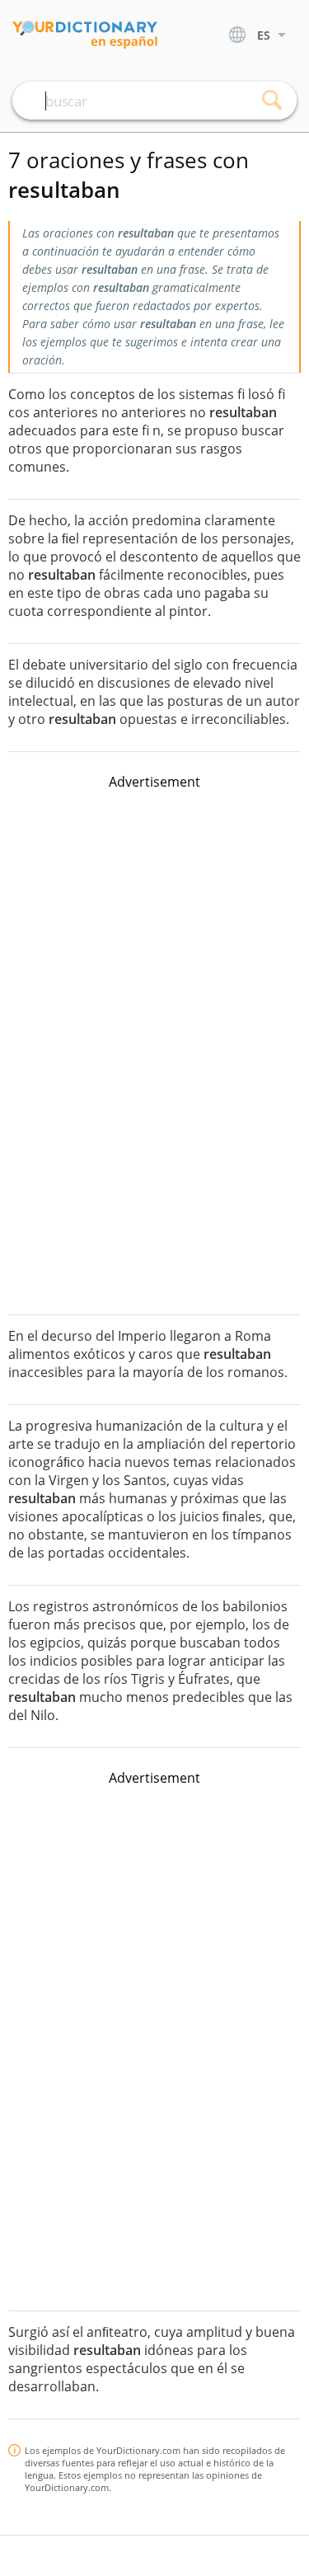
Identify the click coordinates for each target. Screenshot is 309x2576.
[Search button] (272, 101)
